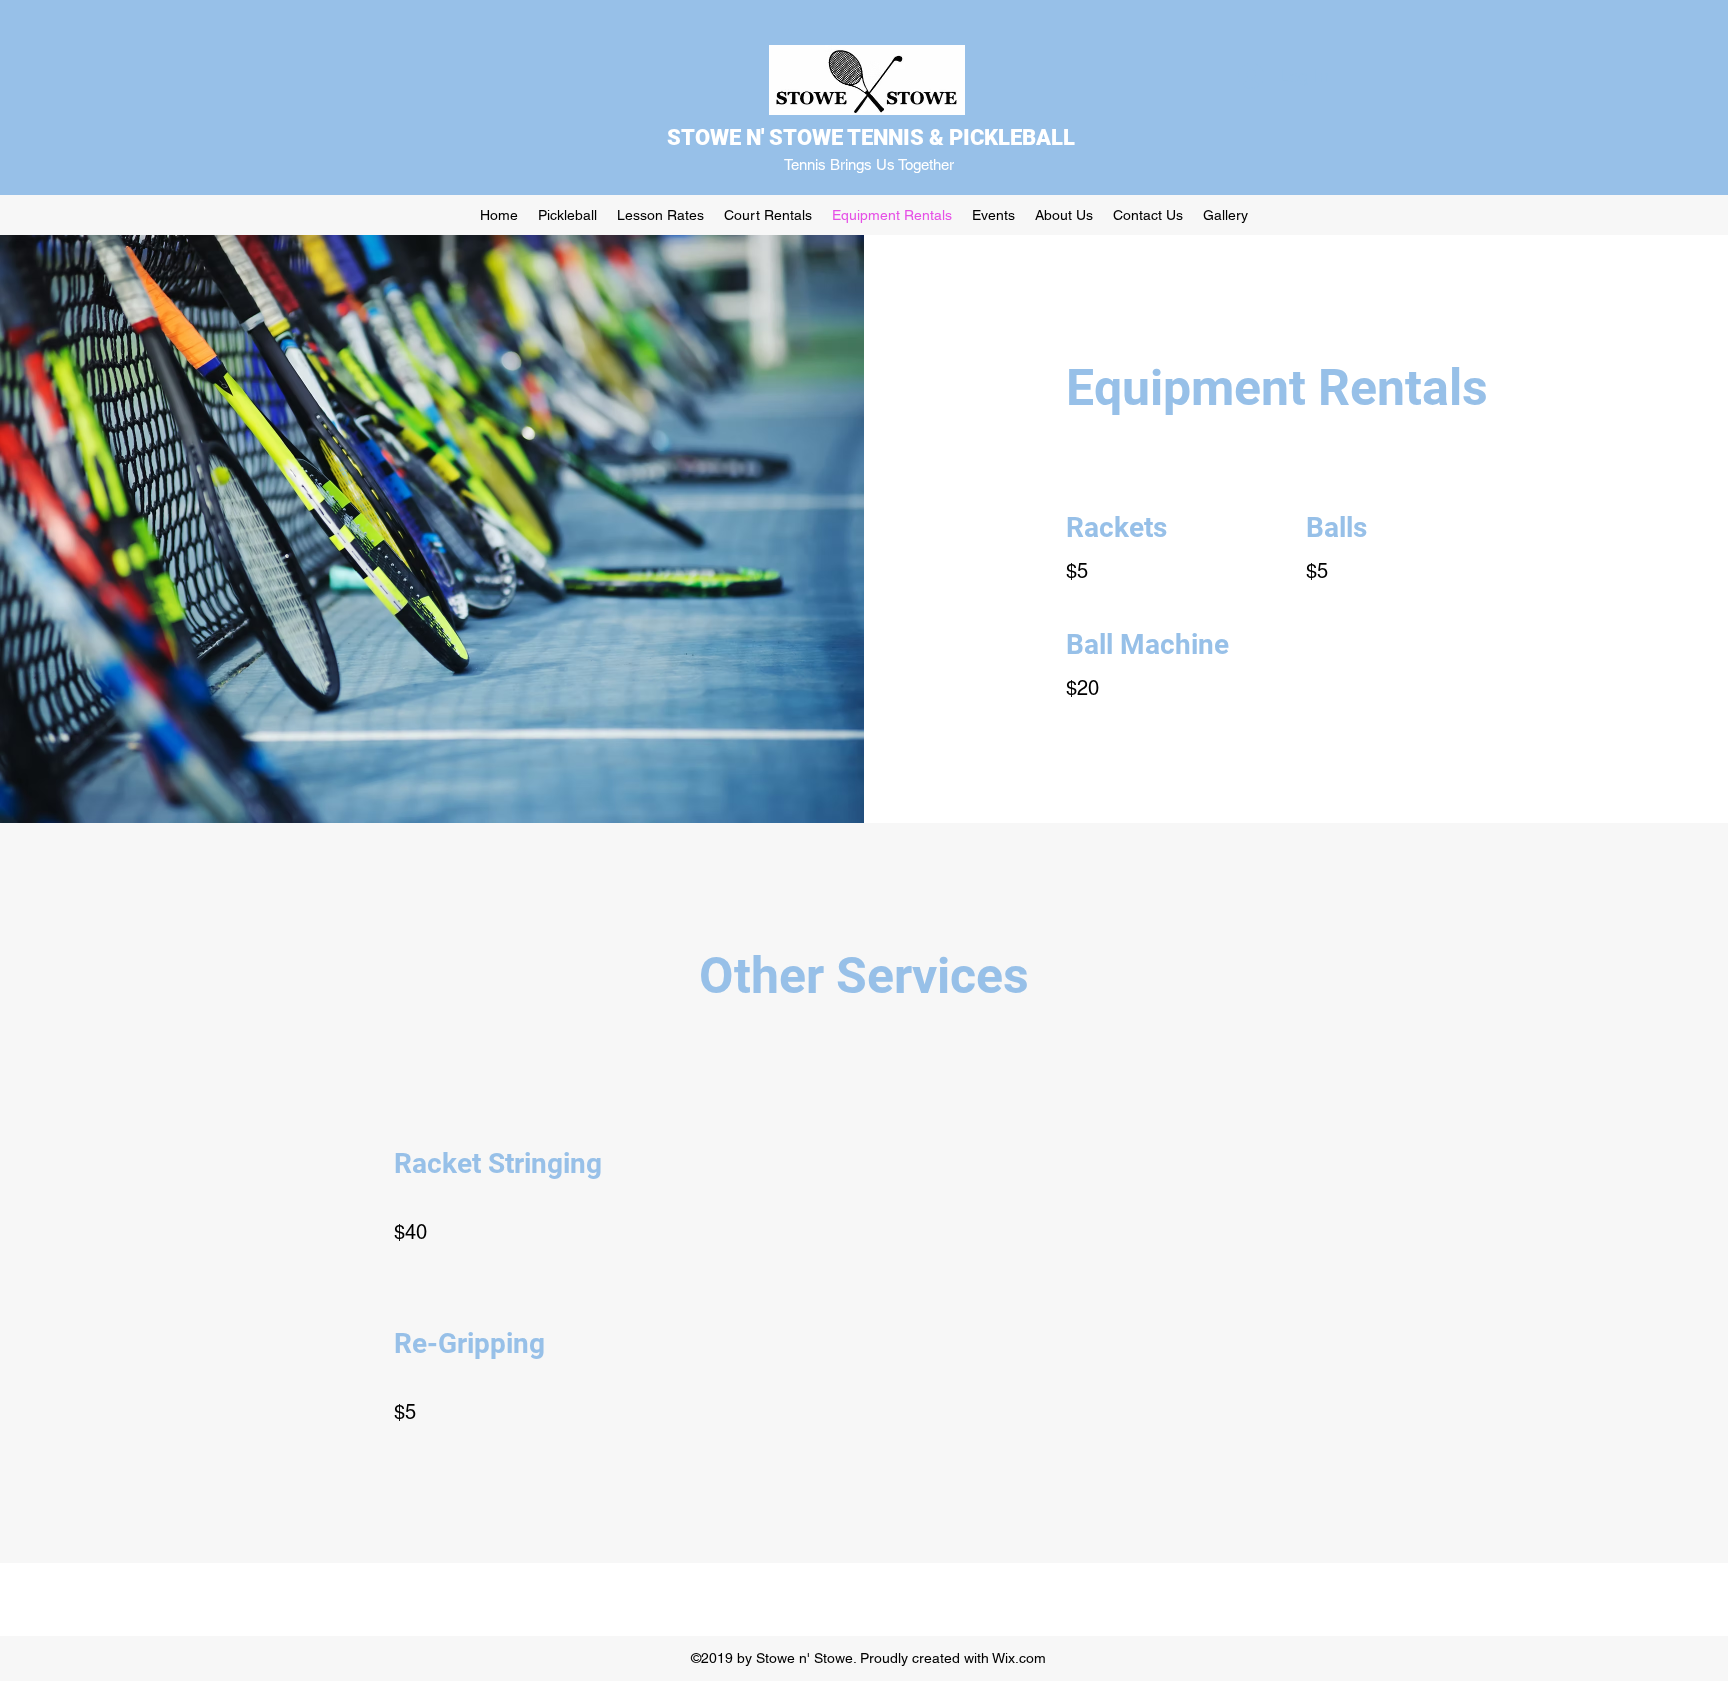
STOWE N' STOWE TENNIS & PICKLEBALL (871, 137)
